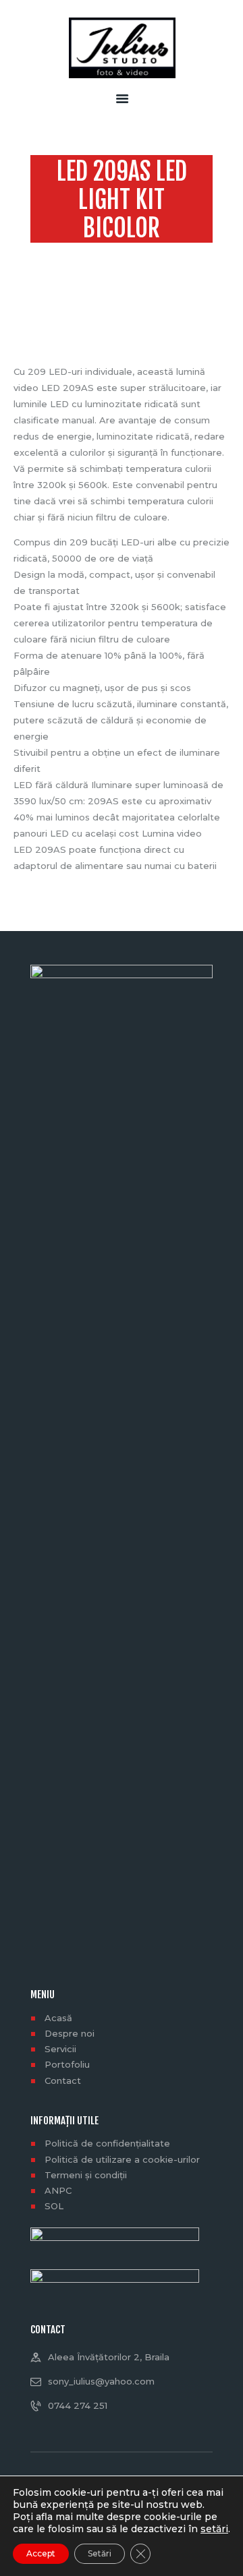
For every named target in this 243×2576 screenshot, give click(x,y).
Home (77, 254)
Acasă (58, 2018)
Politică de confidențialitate (107, 2143)
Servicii (60, 2049)
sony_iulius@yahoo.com (101, 2381)
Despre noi (70, 2033)
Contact (63, 2080)
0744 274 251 (78, 2405)
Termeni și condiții (86, 2175)
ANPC (58, 2190)
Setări (100, 2553)
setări (214, 2529)
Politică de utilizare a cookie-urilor (122, 2159)
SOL (54, 2206)
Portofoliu (67, 2064)
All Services (128, 254)
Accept (41, 2553)
